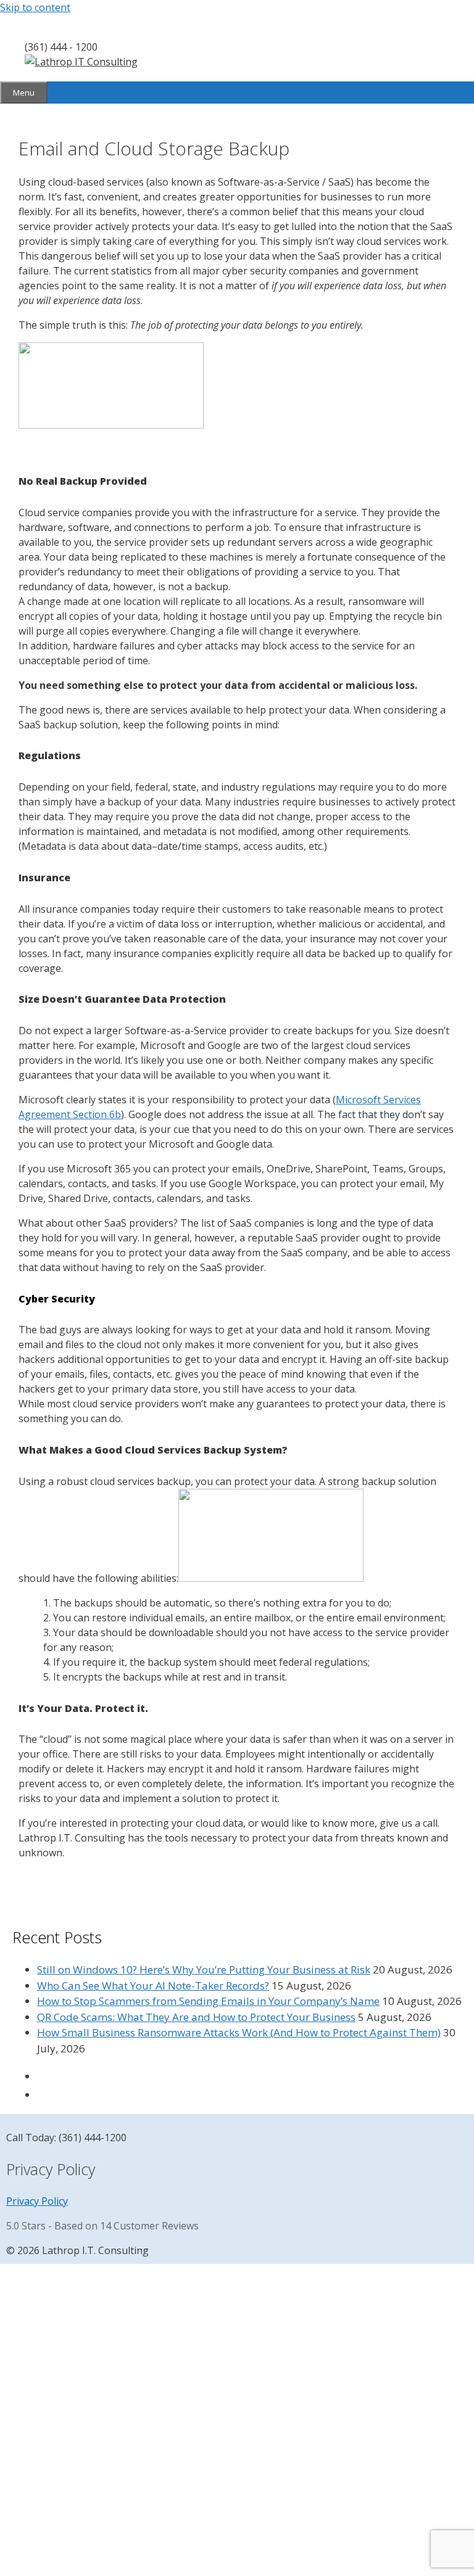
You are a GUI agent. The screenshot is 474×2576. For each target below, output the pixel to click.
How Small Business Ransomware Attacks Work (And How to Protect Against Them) (239, 2032)
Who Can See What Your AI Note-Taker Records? (153, 1985)
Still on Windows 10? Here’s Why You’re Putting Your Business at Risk (204, 1969)
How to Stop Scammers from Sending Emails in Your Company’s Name (208, 2001)
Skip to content (35, 7)
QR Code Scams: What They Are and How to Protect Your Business (196, 2017)
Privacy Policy (37, 2201)
